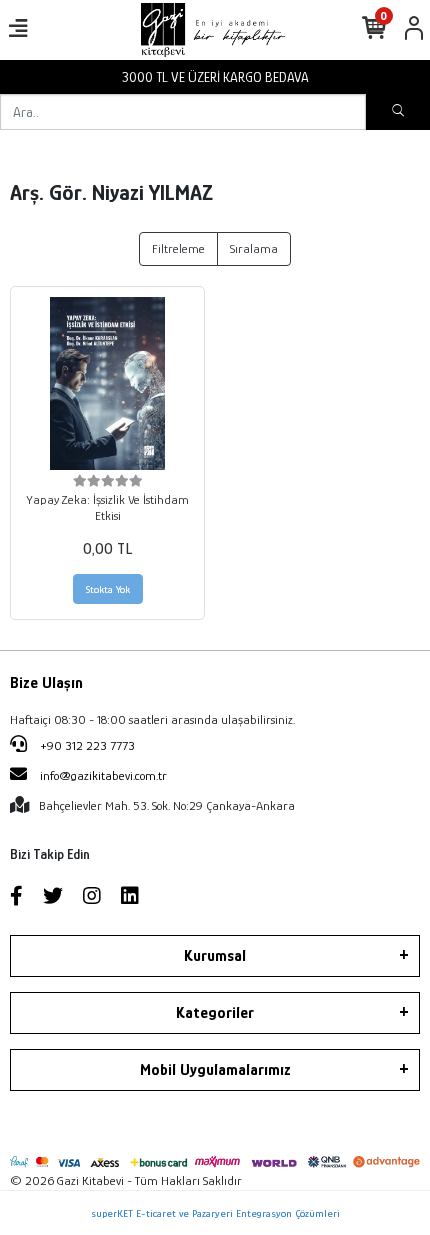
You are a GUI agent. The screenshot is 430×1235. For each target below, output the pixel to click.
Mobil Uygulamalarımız (215, 1070)
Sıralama (254, 248)
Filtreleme (178, 248)
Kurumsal (215, 956)
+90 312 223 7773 (86, 745)
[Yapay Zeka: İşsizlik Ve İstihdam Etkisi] (107, 383)
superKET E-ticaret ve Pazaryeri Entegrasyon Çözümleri (215, 1213)
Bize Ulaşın (46, 683)
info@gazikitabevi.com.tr (103, 775)
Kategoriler (215, 1013)
